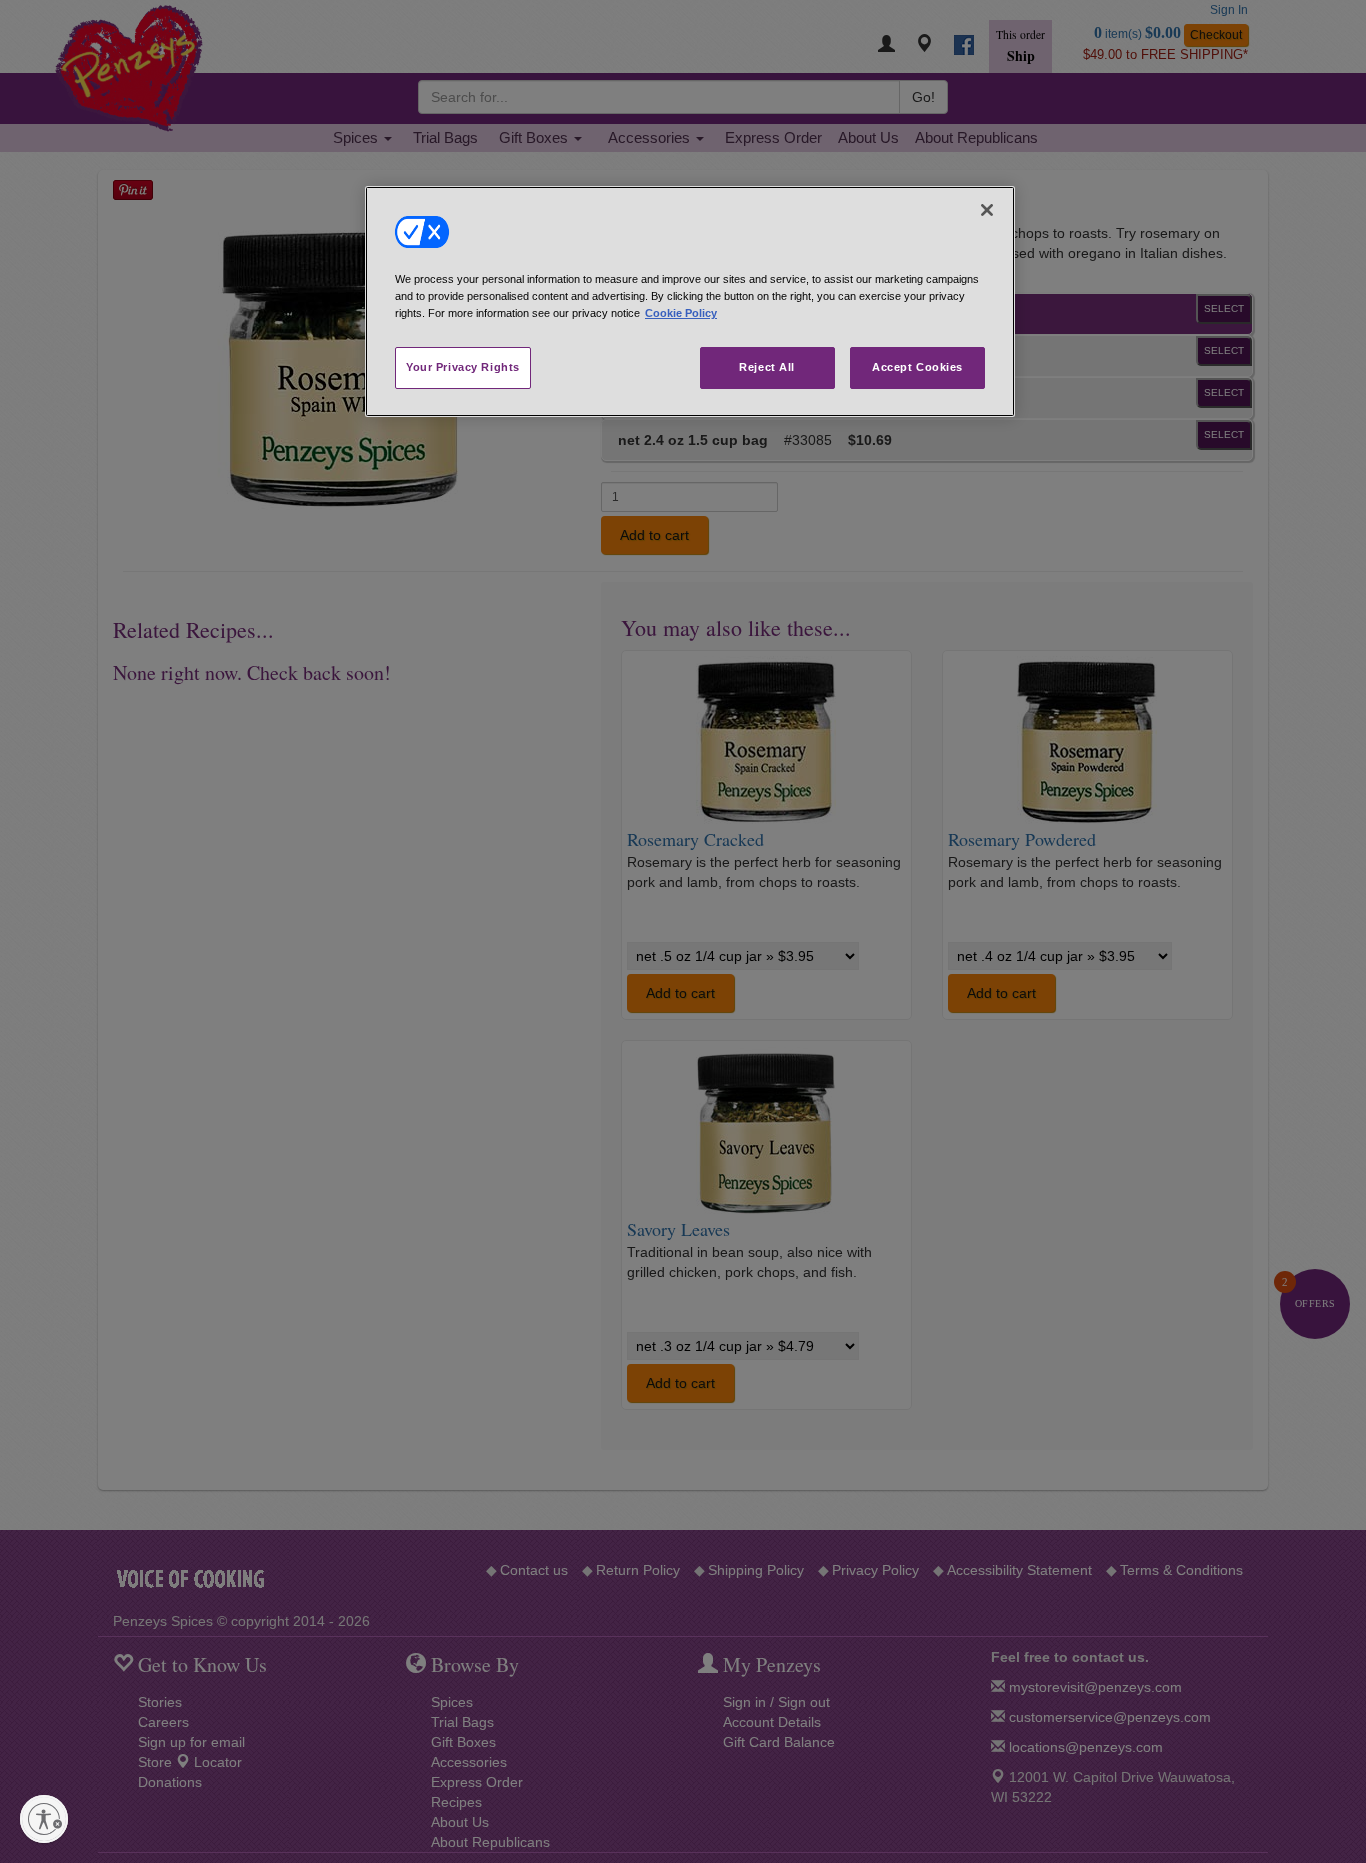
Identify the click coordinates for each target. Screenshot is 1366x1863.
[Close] (987, 210)
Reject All (767, 367)
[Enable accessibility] (44, 1819)
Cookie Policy (681, 313)
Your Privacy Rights (463, 367)
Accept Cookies (917, 367)
